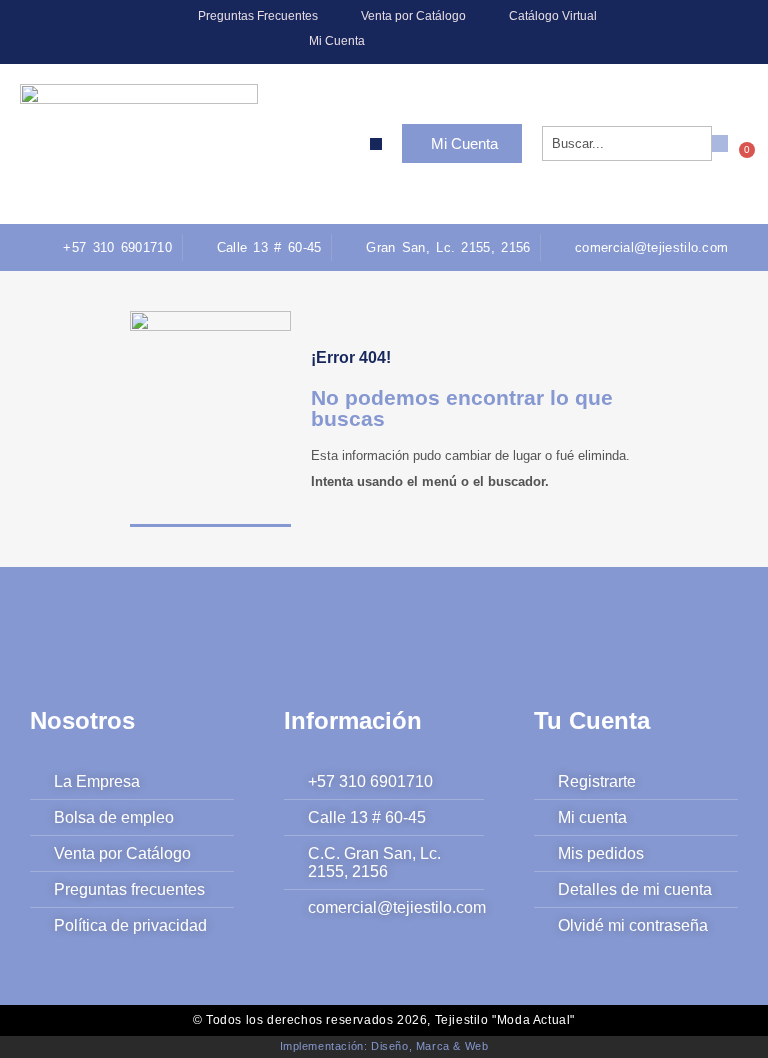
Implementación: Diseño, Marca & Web (384, 1046)
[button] (376, 144)
